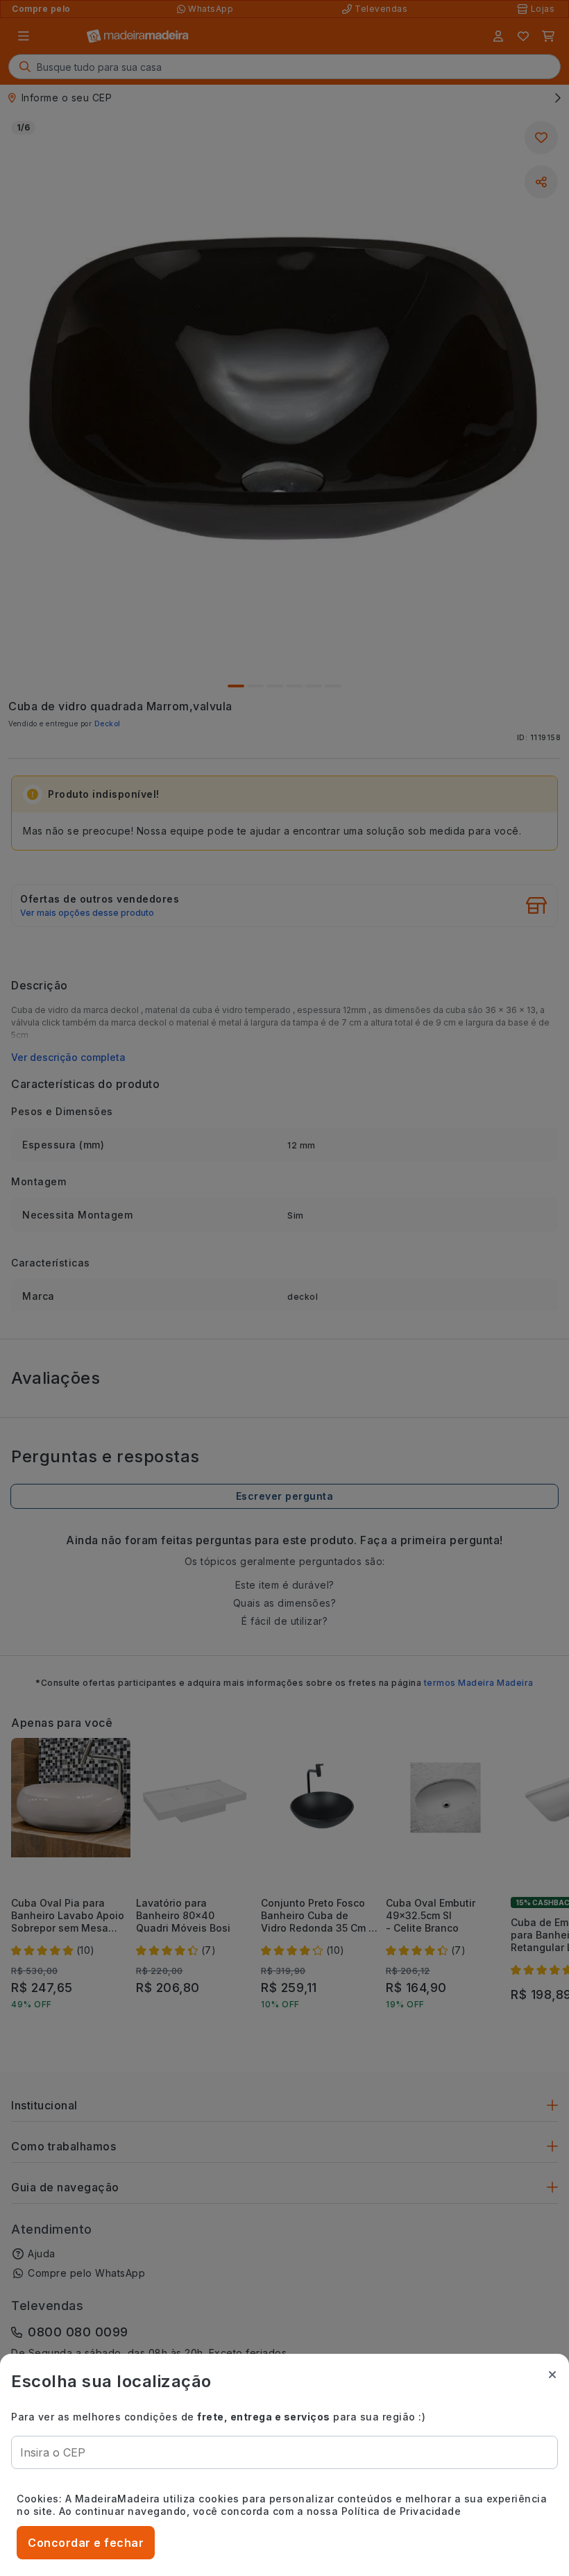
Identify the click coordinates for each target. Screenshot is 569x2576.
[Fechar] (552, 2375)
